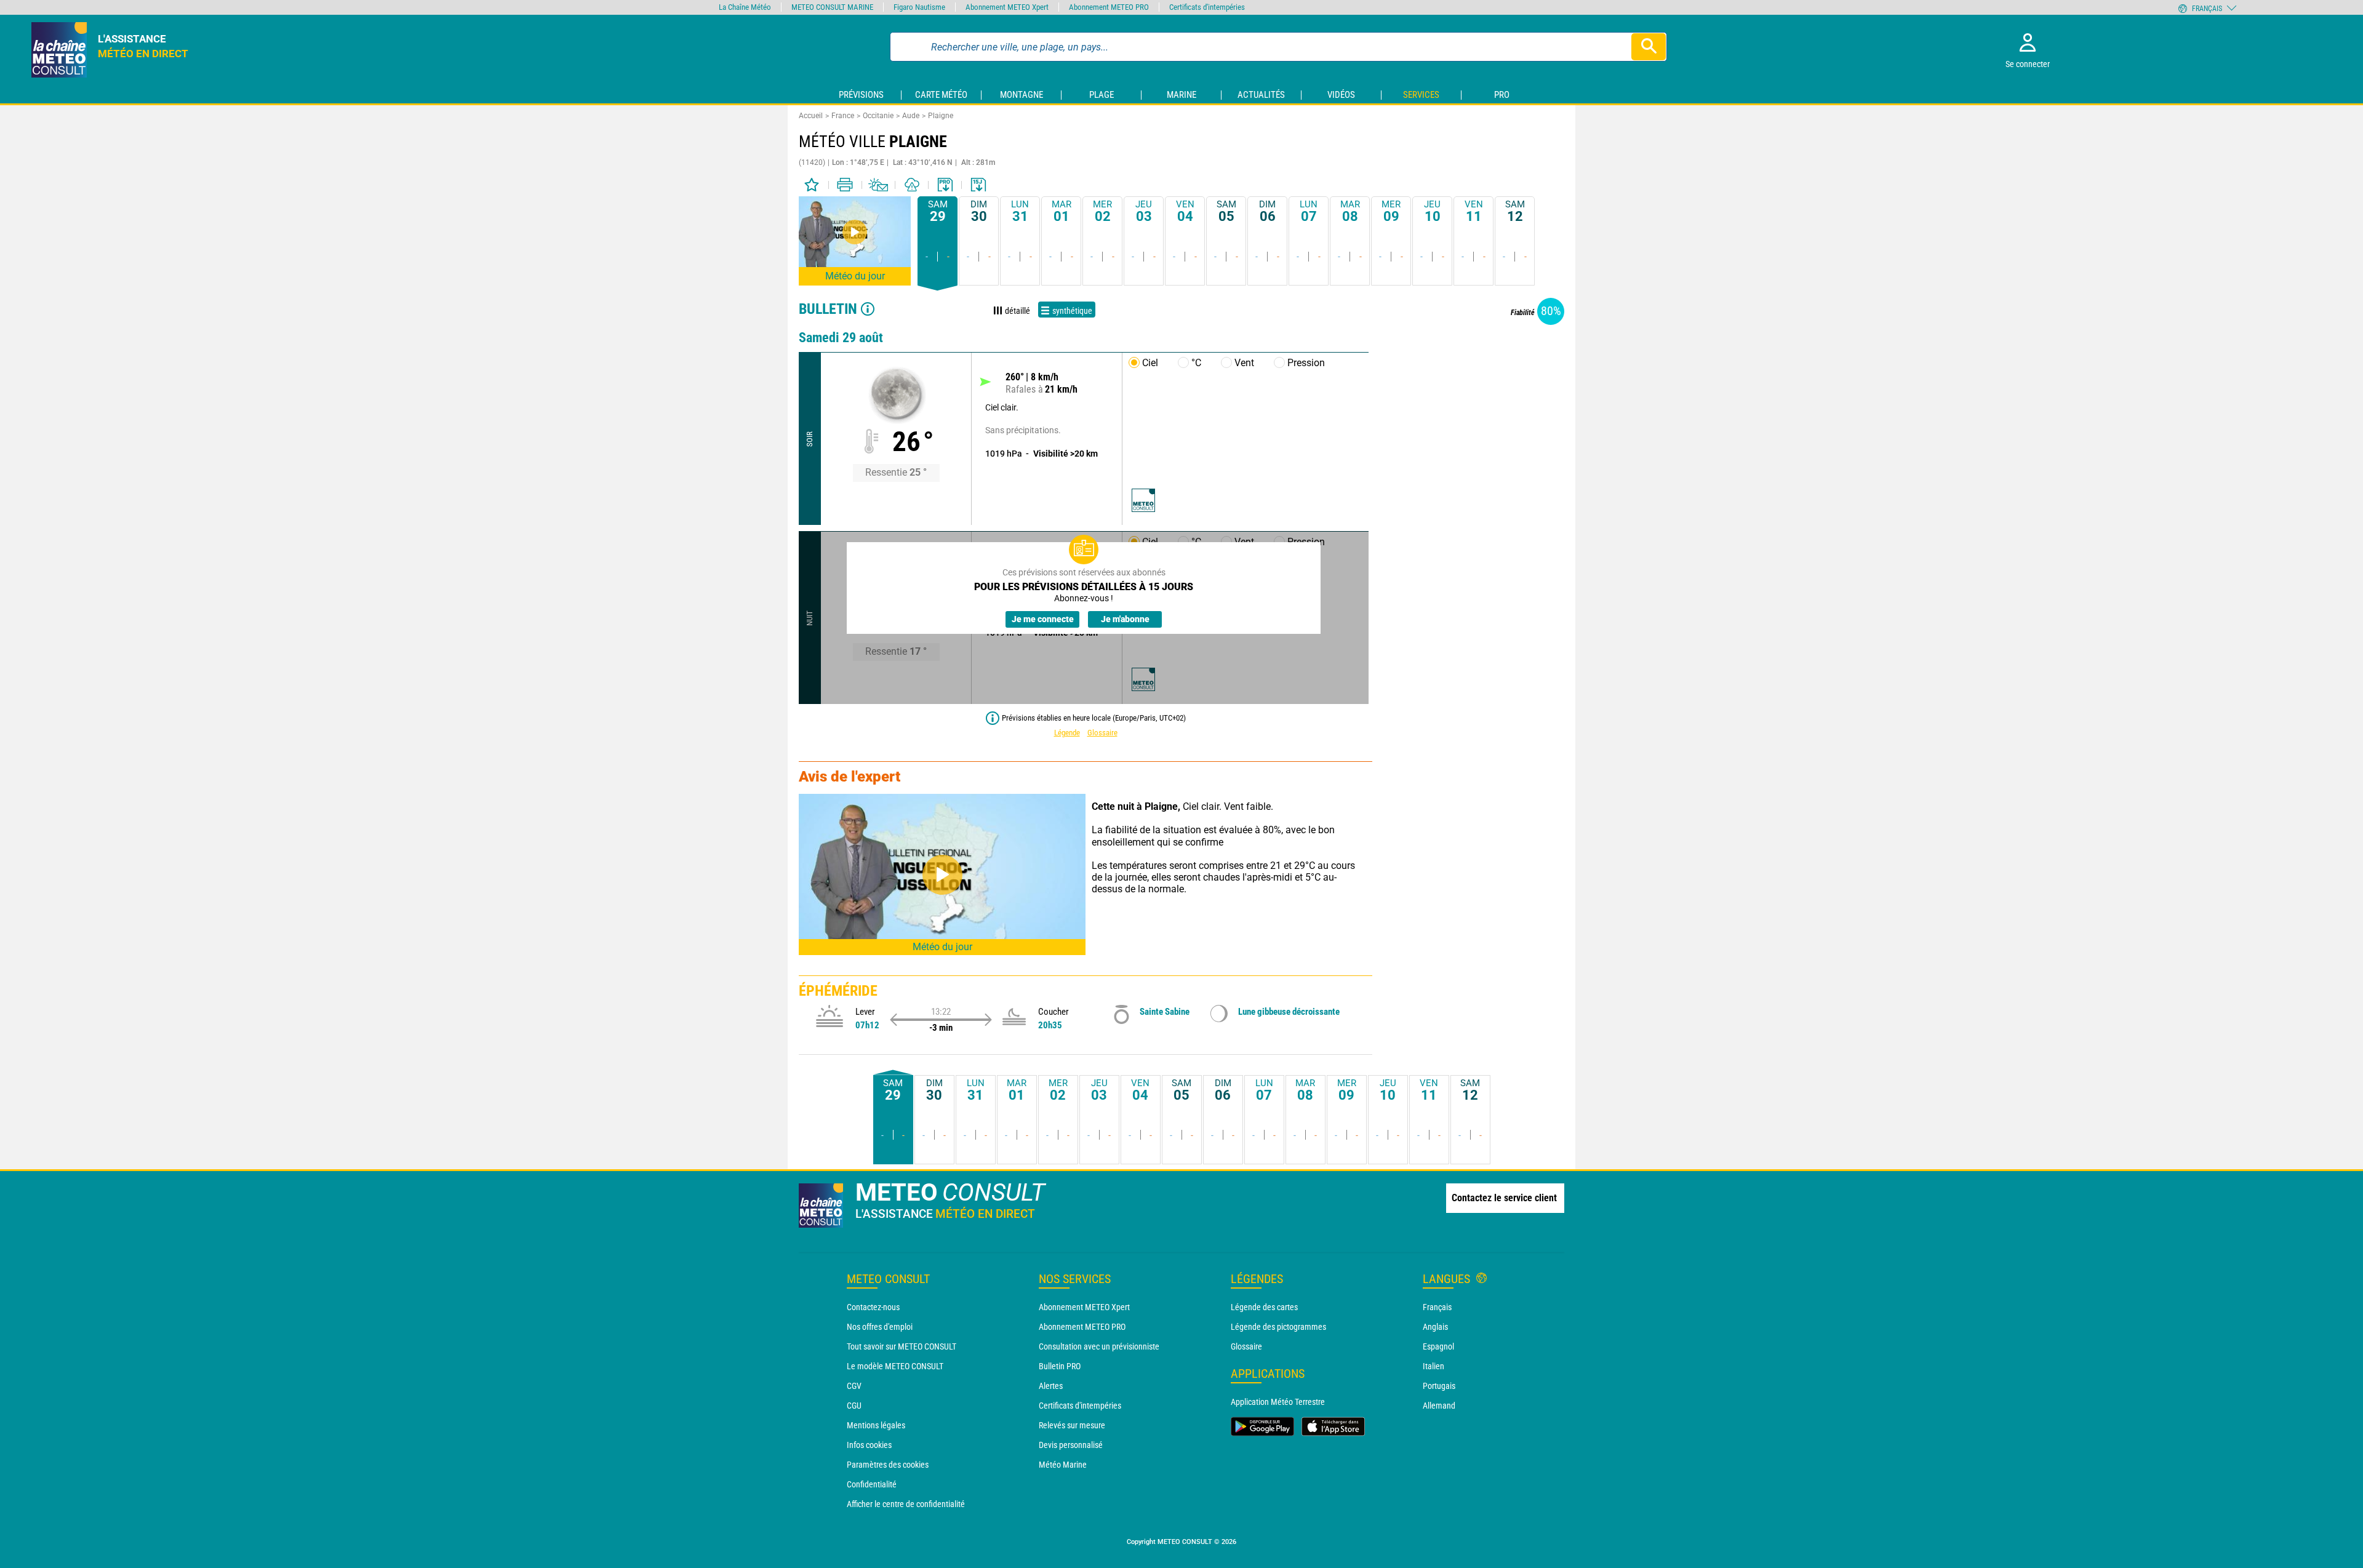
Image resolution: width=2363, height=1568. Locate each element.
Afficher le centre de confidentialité (906, 1504)
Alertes (1051, 1386)
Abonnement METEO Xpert (1084, 1307)
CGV (854, 1386)
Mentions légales (876, 1425)
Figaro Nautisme (919, 7)
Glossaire (1102, 733)
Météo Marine (1063, 1465)
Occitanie (878, 116)
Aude (911, 116)
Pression (1306, 363)
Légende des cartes (1264, 1307)
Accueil (811, 116)
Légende (1067, 733)
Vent (1244, 363)
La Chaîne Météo (745, 7)
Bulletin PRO (1060, 1366)
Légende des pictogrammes (1278, 1327)
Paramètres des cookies (888, 1465)
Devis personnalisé (1071, 1445)
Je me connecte (1043, 619)
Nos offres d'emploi (880, 1327)
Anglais (1435, 1327)
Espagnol (1438, 1346)
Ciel (1150, 363)
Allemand (1439, 1406)
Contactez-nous (873, 1307)
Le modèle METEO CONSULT (895, 1366)
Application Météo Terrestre (1278, 1402)
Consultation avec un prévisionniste (1099, 1346)
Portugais (1439, 1386)
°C (1196, 363)
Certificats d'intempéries (1080, 1406)
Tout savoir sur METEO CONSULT (902, 1346)
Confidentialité (872, 1484)
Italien (1433, 1366)
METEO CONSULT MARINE (832, 7)
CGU (854, 1406)
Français (1437, 1307)
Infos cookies (869, 1445)
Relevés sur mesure (1072, 1425)
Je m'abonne (1125, 619)
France (843, 116)
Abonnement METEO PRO (1082, 1327)
